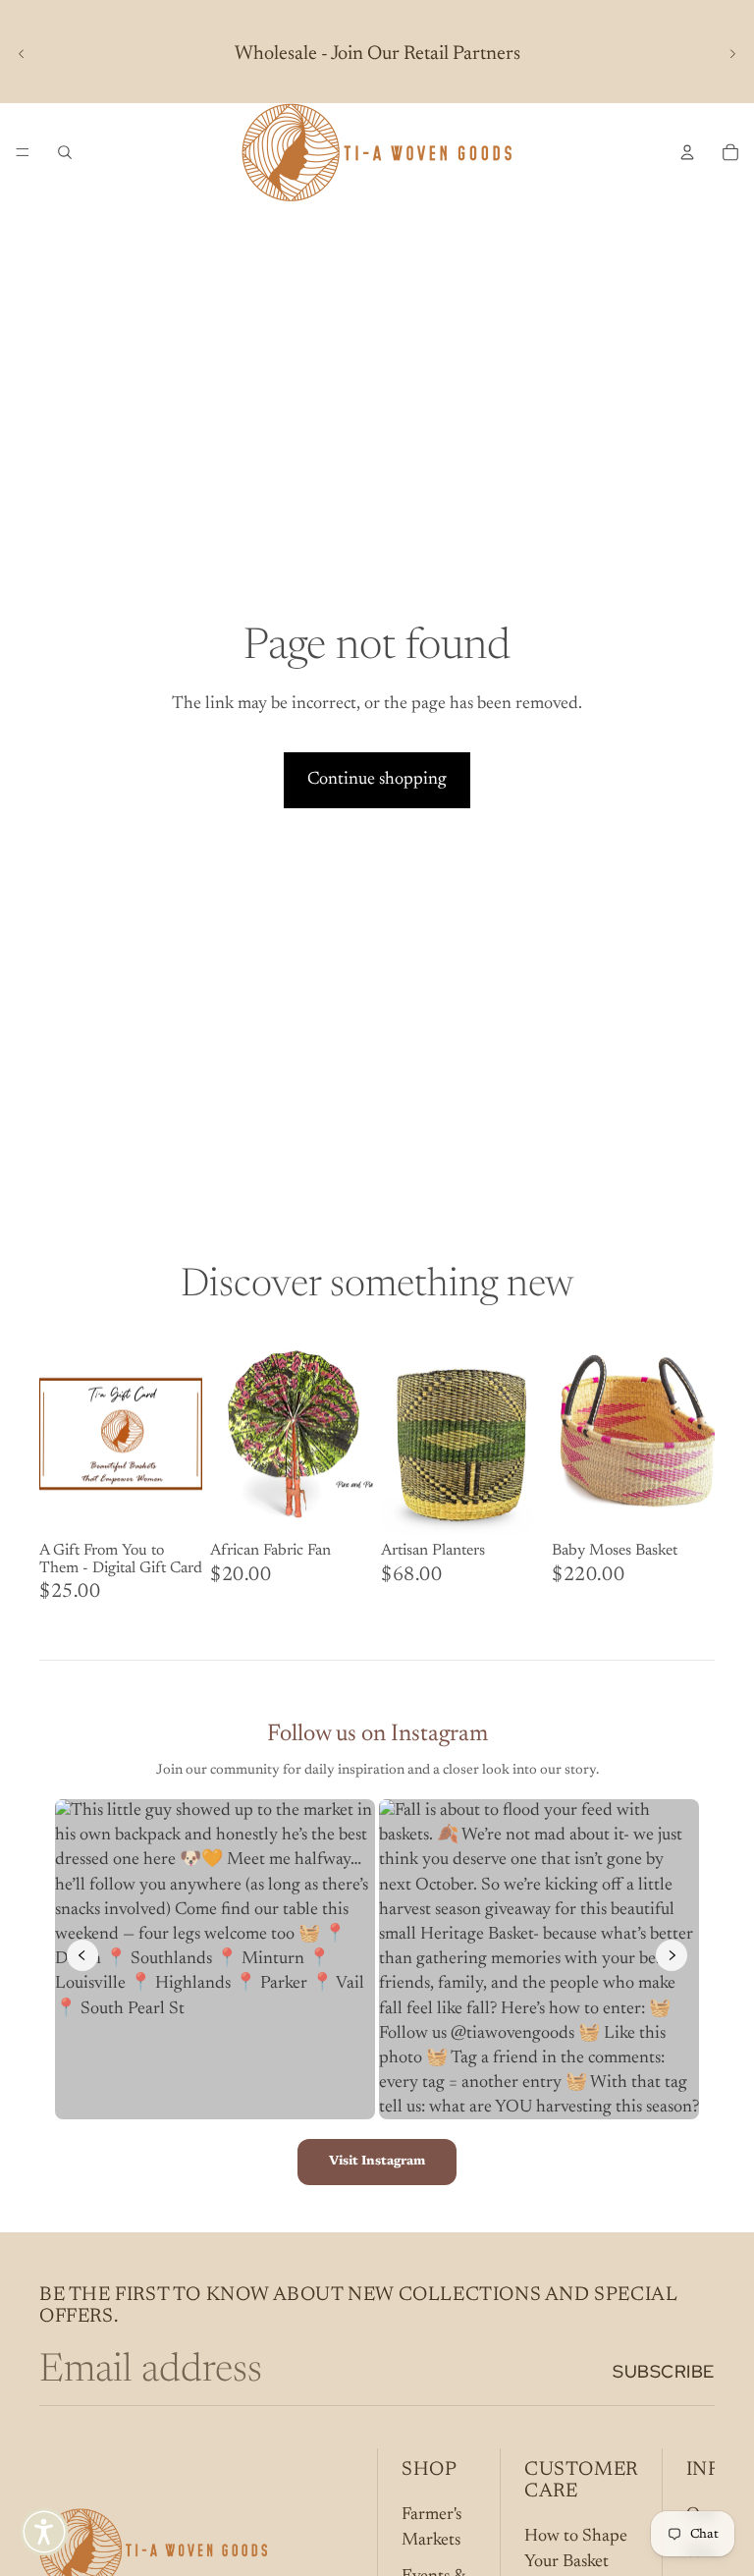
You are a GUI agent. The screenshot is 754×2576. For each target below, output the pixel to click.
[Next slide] (732, 54)
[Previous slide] (22, 54)
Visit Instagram (377, 2161)
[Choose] (172, 1505)
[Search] (65, 152)
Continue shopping (377, 780)
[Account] (687, 152)
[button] (44, 2532)
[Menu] (23, 152)
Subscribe (664, 2371)
